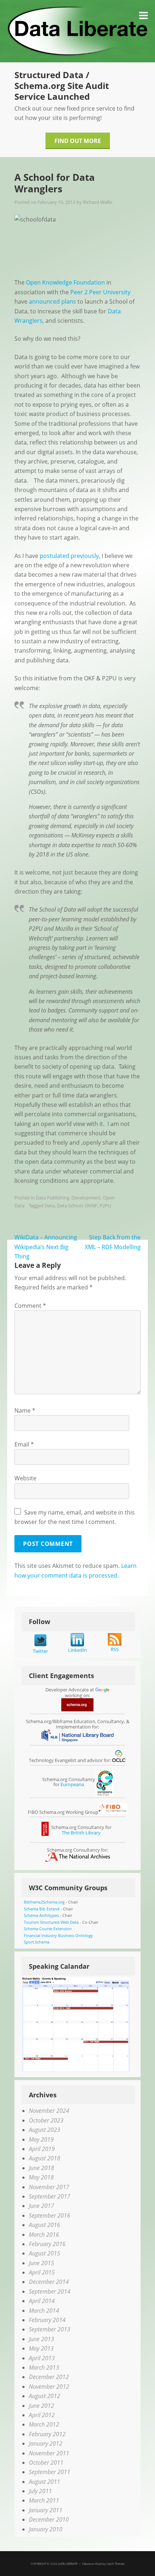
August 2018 (45, 2158)
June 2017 (41, 2206)
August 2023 (45, 2130)
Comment (30, 1306)
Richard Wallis (98, 202)
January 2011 (46, 2510)
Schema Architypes (41, 1915)
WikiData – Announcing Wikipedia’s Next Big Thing (46, 1247)
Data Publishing (52, 1198)
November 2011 (49, 2453)
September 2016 (50, 2215)
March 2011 (44, 2500)
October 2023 (46, 2120)
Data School (70, 1206)
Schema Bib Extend (42, 1909)
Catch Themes (116, 2564)
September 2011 (50, 2472)
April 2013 (42, 2358)
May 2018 (41, 2177)
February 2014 (47, 2320)
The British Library (81, 1833)
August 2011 (45, 2482)
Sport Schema (37, 1942)
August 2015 (45, 2253)
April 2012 (42, 2415)
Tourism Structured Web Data (51, 1922)
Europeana (72, 1784)
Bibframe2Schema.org (44, 1902)
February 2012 (47, 2434)
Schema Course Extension (48, 1929)
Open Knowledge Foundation (65, 282)
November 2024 (49, 2111)
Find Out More (78, 141)
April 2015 (42, 2272)
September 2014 (50, 2291)
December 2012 (49, 2377)
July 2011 (40, 2491)
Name (25, 1410)
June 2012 (41, 2406)
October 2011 (46, 2463)
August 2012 (45, 2396)
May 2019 (41, 2139)
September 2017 (50, 2196)
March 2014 (44, 2311)
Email (24, 1444)
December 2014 (49, 2282)
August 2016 (45, 2225)
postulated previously (69, 556)
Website (25, 1478)
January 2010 (46, 2529)
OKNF (91, 1206)
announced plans (52, 301)
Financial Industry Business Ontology (58, 1935)
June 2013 (41, 2339)
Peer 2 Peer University (100, 292)
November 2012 (49, 2387)
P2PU (105, 1206)
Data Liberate (68, 2564)
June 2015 (41, 2263)
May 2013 (41, 2348)
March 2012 (44, 2424)
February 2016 (47, 2244)
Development (86, 1198)
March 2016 (44, 2235)
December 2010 (49, 2519)
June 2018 (41, 2168)
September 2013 (50, 2329)
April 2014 (42, 2301)
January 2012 (46, 2443)
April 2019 (42, 2149)
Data (50, 1206)
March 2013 (44, 2367)
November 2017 (49, 2187)
